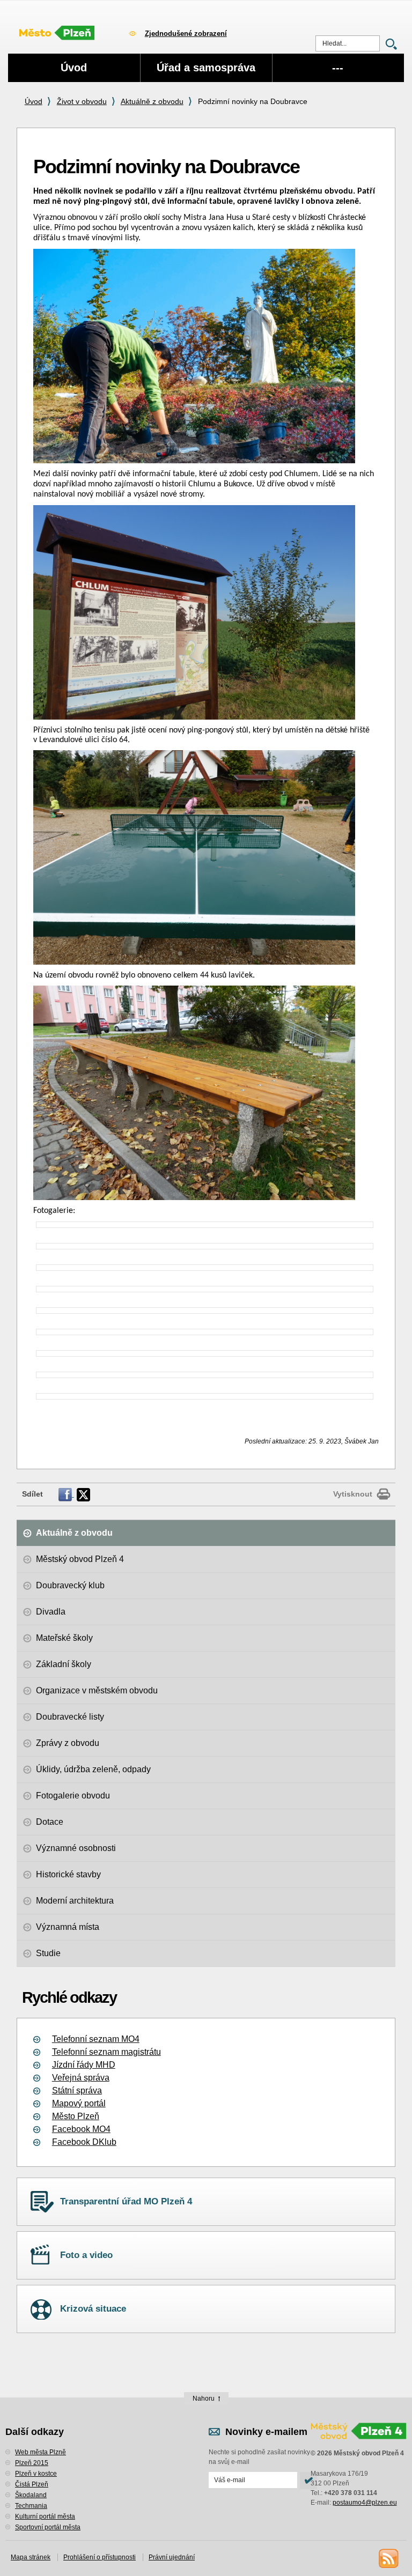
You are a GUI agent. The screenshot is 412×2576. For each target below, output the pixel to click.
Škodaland (31, 2495)
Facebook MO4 (81, 2129)
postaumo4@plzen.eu (365, 2503)
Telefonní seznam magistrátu (106, 2052)
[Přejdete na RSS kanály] (388, 2558)
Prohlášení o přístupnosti (100, 2557)
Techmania (31, 2506)
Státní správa (77, 2090)
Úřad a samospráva (206, 68)
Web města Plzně (41, 2452)
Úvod (34, 101)
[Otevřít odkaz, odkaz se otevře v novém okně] (66, 1494)
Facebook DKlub (84, 2142)
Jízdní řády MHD (84, 2065)
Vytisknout (353, 1494)
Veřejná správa (81, 2078)
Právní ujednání (172, 2557)
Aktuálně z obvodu (152, 101)
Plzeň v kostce (36, 2474)
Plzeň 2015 (32, 2463)
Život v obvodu (82, 101)
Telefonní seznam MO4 (96, 2039)
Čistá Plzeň (32, 2484)
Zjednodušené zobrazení (186, 34)
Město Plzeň (76, 2116)
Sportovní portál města (48, 2527)
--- (338, 68)
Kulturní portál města (45, 2516)
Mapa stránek (31, 2557)
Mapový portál (79, 2103)
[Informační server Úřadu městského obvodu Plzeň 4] (62, 32)
